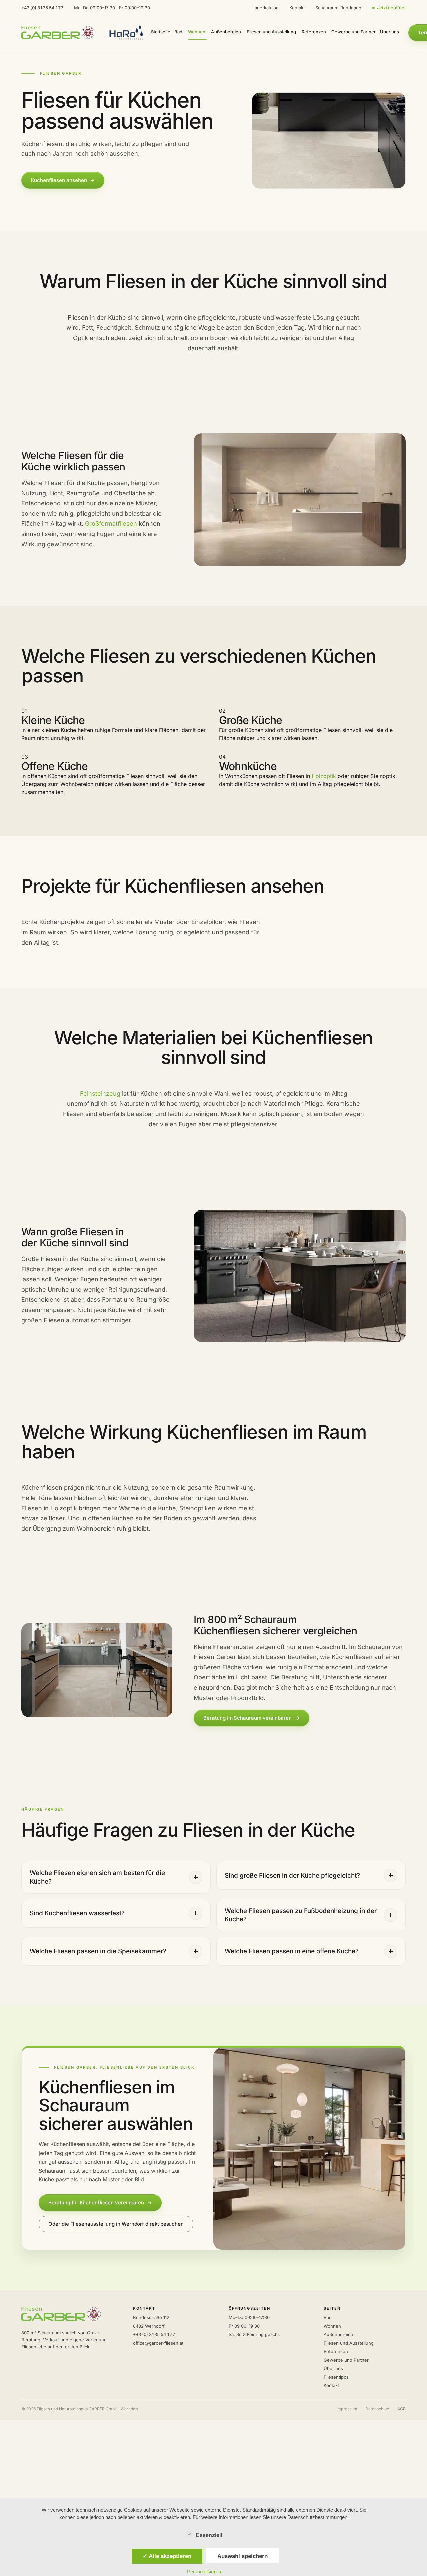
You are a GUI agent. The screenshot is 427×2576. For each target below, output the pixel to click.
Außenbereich (338, 2334)
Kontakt (297, 8)
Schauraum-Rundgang (338, 8)
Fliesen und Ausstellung (349, 2343)
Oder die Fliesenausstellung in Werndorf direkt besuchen (116, 2224)
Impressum (347, 2409)
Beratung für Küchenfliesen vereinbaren (100, 2202)
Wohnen (332, 2326)
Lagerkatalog (265, 8)
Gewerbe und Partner (346, 2360)
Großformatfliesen (111, 523)
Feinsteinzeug (100, 1093)
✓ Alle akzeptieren (167, 2556)
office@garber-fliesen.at (158, 2343)
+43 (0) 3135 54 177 (42, 8)
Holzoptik (324, 776)
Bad (328, 2317)
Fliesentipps (336, 2377)
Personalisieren (204, 2571)
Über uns (333, 2368)
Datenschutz (377, 2409)
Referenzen (336, 2351)
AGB (401, 2409)
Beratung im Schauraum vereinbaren (251, 1718)
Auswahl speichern (242, 2556)
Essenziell (209, 2535)
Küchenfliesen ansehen (63, 180)
